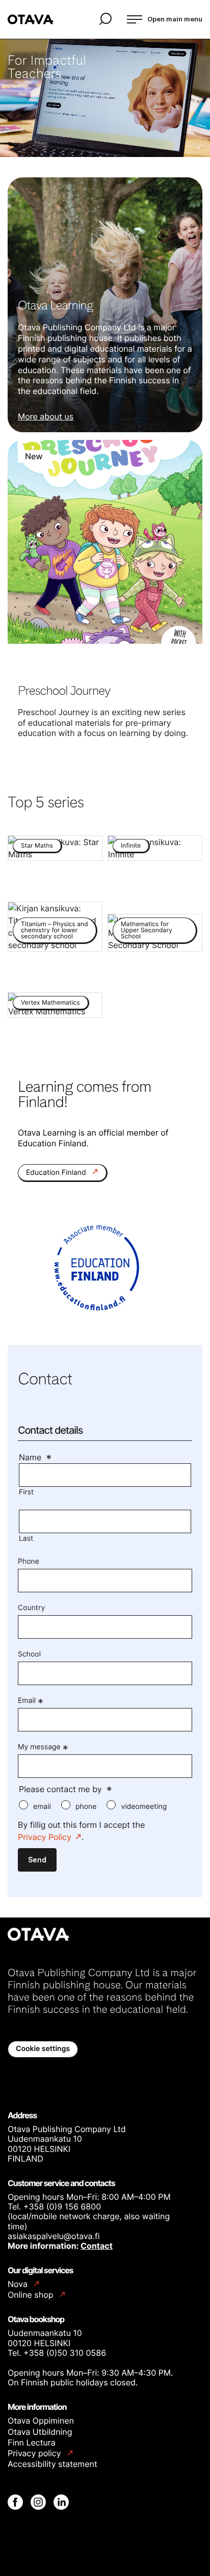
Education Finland (57, 1173)
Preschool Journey (64, 690)
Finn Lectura (32, 2442)
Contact (97, 2246)
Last (26, 1539)
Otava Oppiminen (41, 2421)
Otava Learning (56, 305)
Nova (19, 2284)
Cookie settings (43, 2049)
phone (86, 1807)
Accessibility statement (52, 2464)
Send (37, 1860)
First (26, 1492)
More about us (46, 416)
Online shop (32, 2295)
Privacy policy (35, 2453)
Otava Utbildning (40, 2432)
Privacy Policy (45, 1837)
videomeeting (144, 1807)
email (42, 1807)
